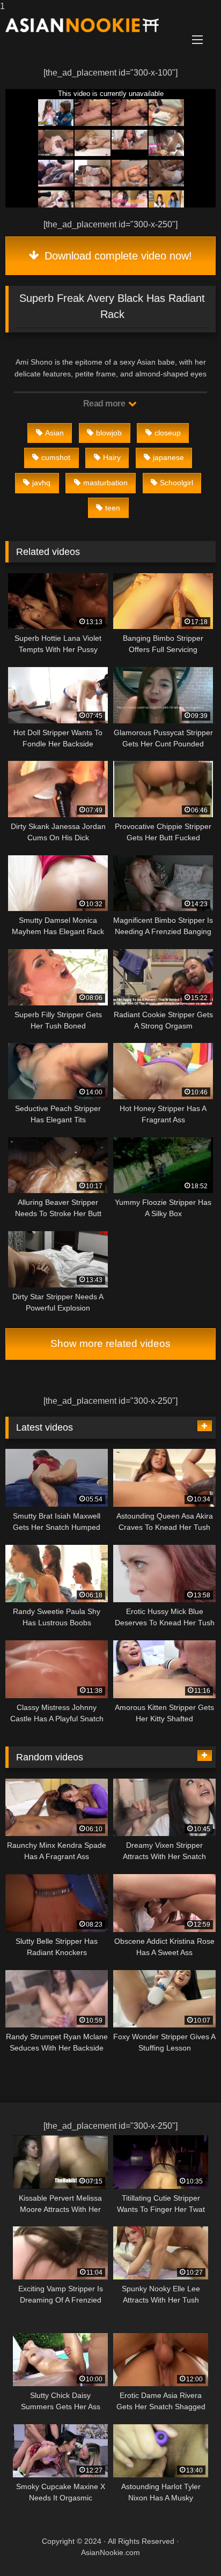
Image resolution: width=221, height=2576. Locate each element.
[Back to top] (188, 2546)
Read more (105, 404)
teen (113, 508)
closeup (168, 433)
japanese (168, 457)
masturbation (105, 483)
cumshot (56, 457)
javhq (41, 483)
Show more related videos (110, 1343)
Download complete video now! (117, 256)
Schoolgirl (176, 483)
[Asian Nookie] (91, 25)
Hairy (112, 457)
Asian (54, 433)
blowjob (109, 433)
